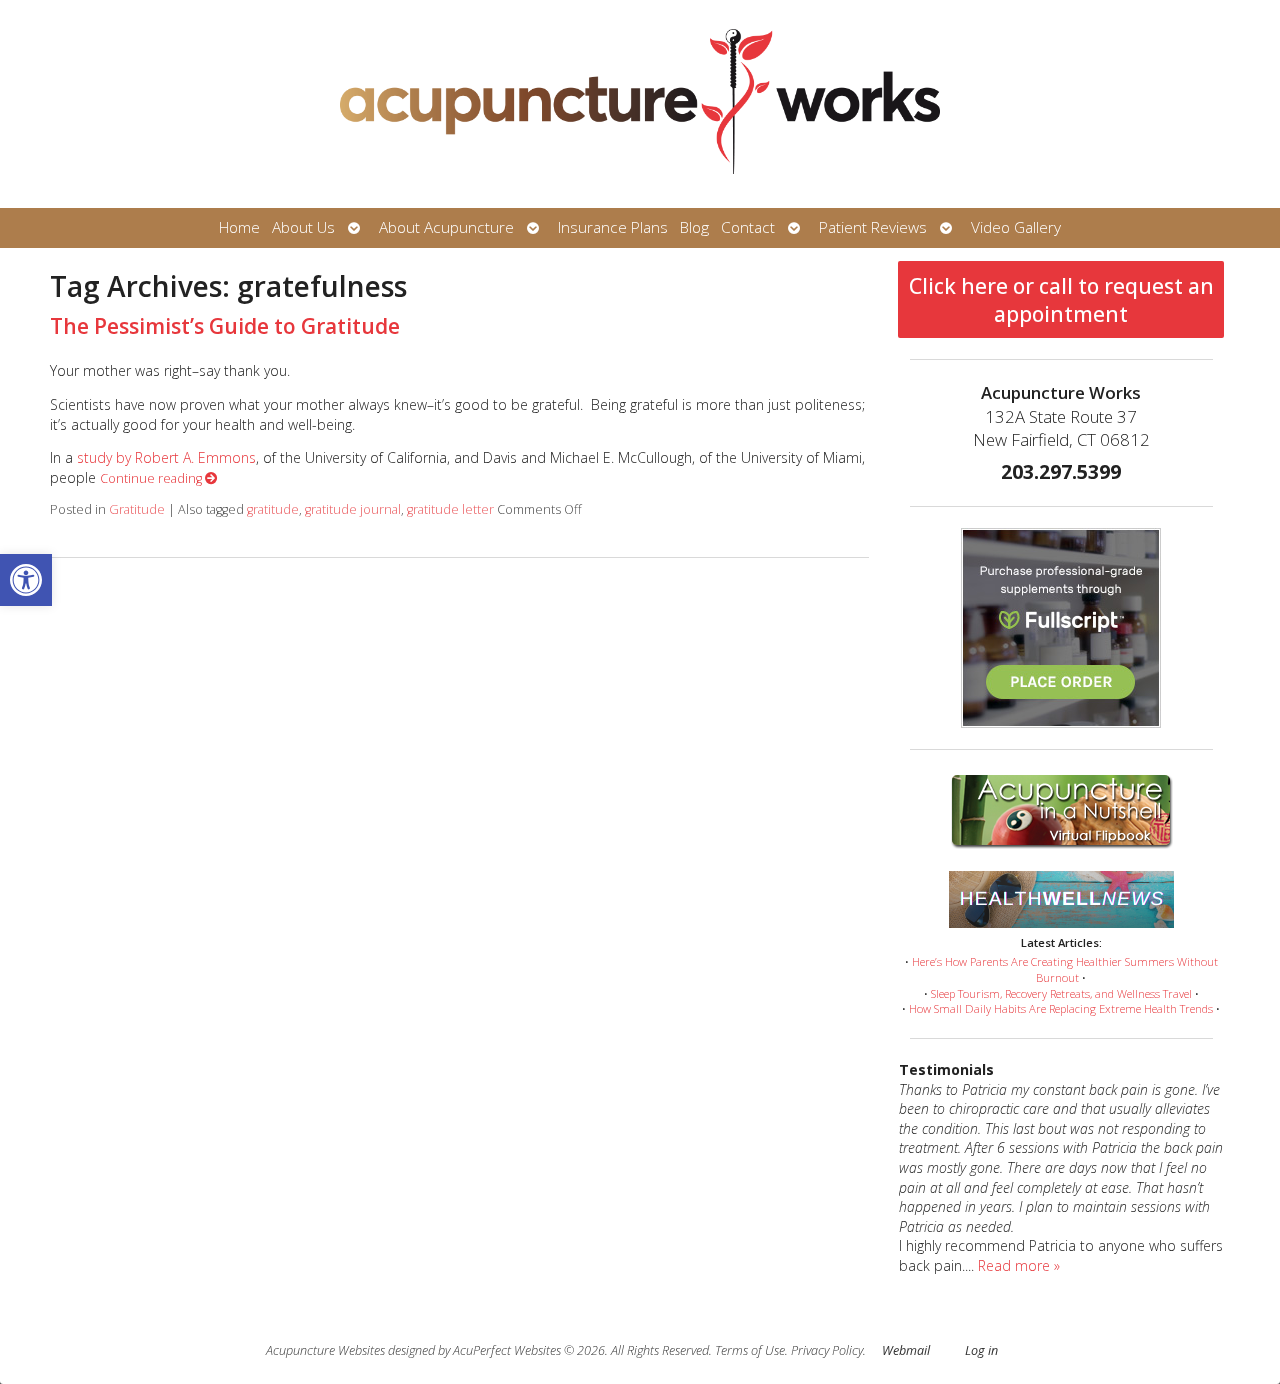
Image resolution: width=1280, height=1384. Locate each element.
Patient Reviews (873, 227)
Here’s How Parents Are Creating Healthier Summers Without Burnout (1065, 969)
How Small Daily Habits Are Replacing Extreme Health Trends (1061, 1008)
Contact (748, 227)
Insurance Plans (613, 227)
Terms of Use (750, 1350)
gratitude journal (353, 509)
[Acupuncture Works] (640, 104)
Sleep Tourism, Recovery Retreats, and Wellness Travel (1061, 993)
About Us (303, 227)
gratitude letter (450, 509)
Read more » (1019, 1265)
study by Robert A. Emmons (166, 457)
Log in (981, 1350)
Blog (694, 227)
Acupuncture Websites (325, 1350)
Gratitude (137, 509)
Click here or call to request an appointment (1061, 300)
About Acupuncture (446, 227)
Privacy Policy (827, 1350)
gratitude (273, 509)
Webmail (906, 1350)
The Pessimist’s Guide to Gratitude (225, 326)
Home (239, 227)
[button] (26, 580)
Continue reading (152, 478)
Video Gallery (1016, 227)
